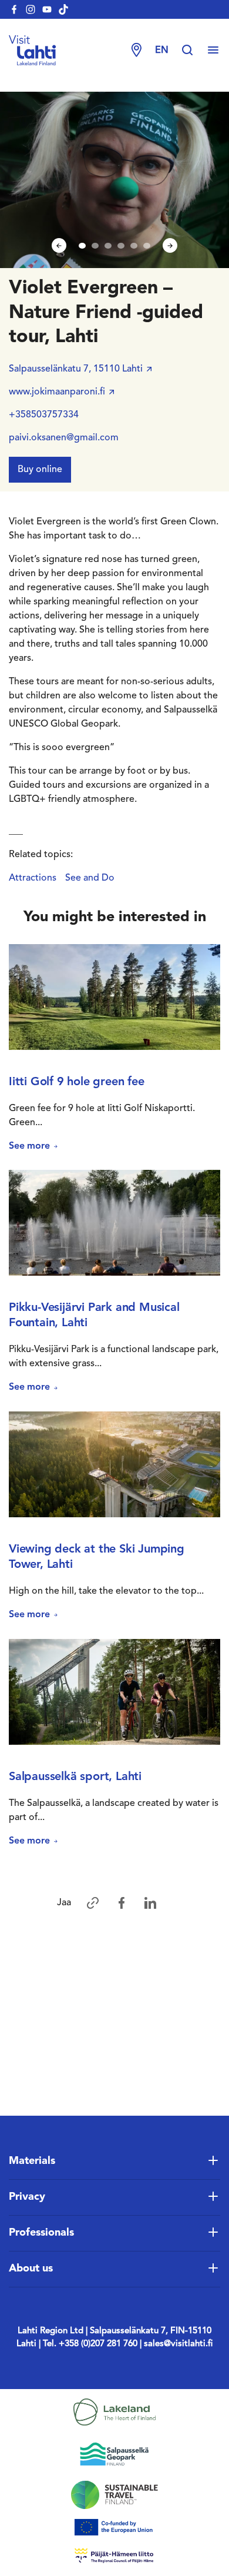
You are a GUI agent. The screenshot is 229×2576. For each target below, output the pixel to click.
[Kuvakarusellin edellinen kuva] (59, 245)
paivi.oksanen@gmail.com (64, 438)
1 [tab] (82, 246)
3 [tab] (108, 246)
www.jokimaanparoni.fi (57, 392)
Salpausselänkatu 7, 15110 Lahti (76, 369)
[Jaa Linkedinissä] (150, 1903)
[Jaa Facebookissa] (122, 1903)
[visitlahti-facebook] (14, 9)
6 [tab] (147, 246)
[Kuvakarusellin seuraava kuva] (170, 245)
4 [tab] (121, 246)
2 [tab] (95, 246)
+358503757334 (44, 415)
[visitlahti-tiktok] (63, 9)
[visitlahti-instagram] (31, 9)
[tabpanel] (114, 180)
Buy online (40, 470)
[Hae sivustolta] (193, 51)
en (162, 51)
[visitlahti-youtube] (47, 9)
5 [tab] (134, 246)
